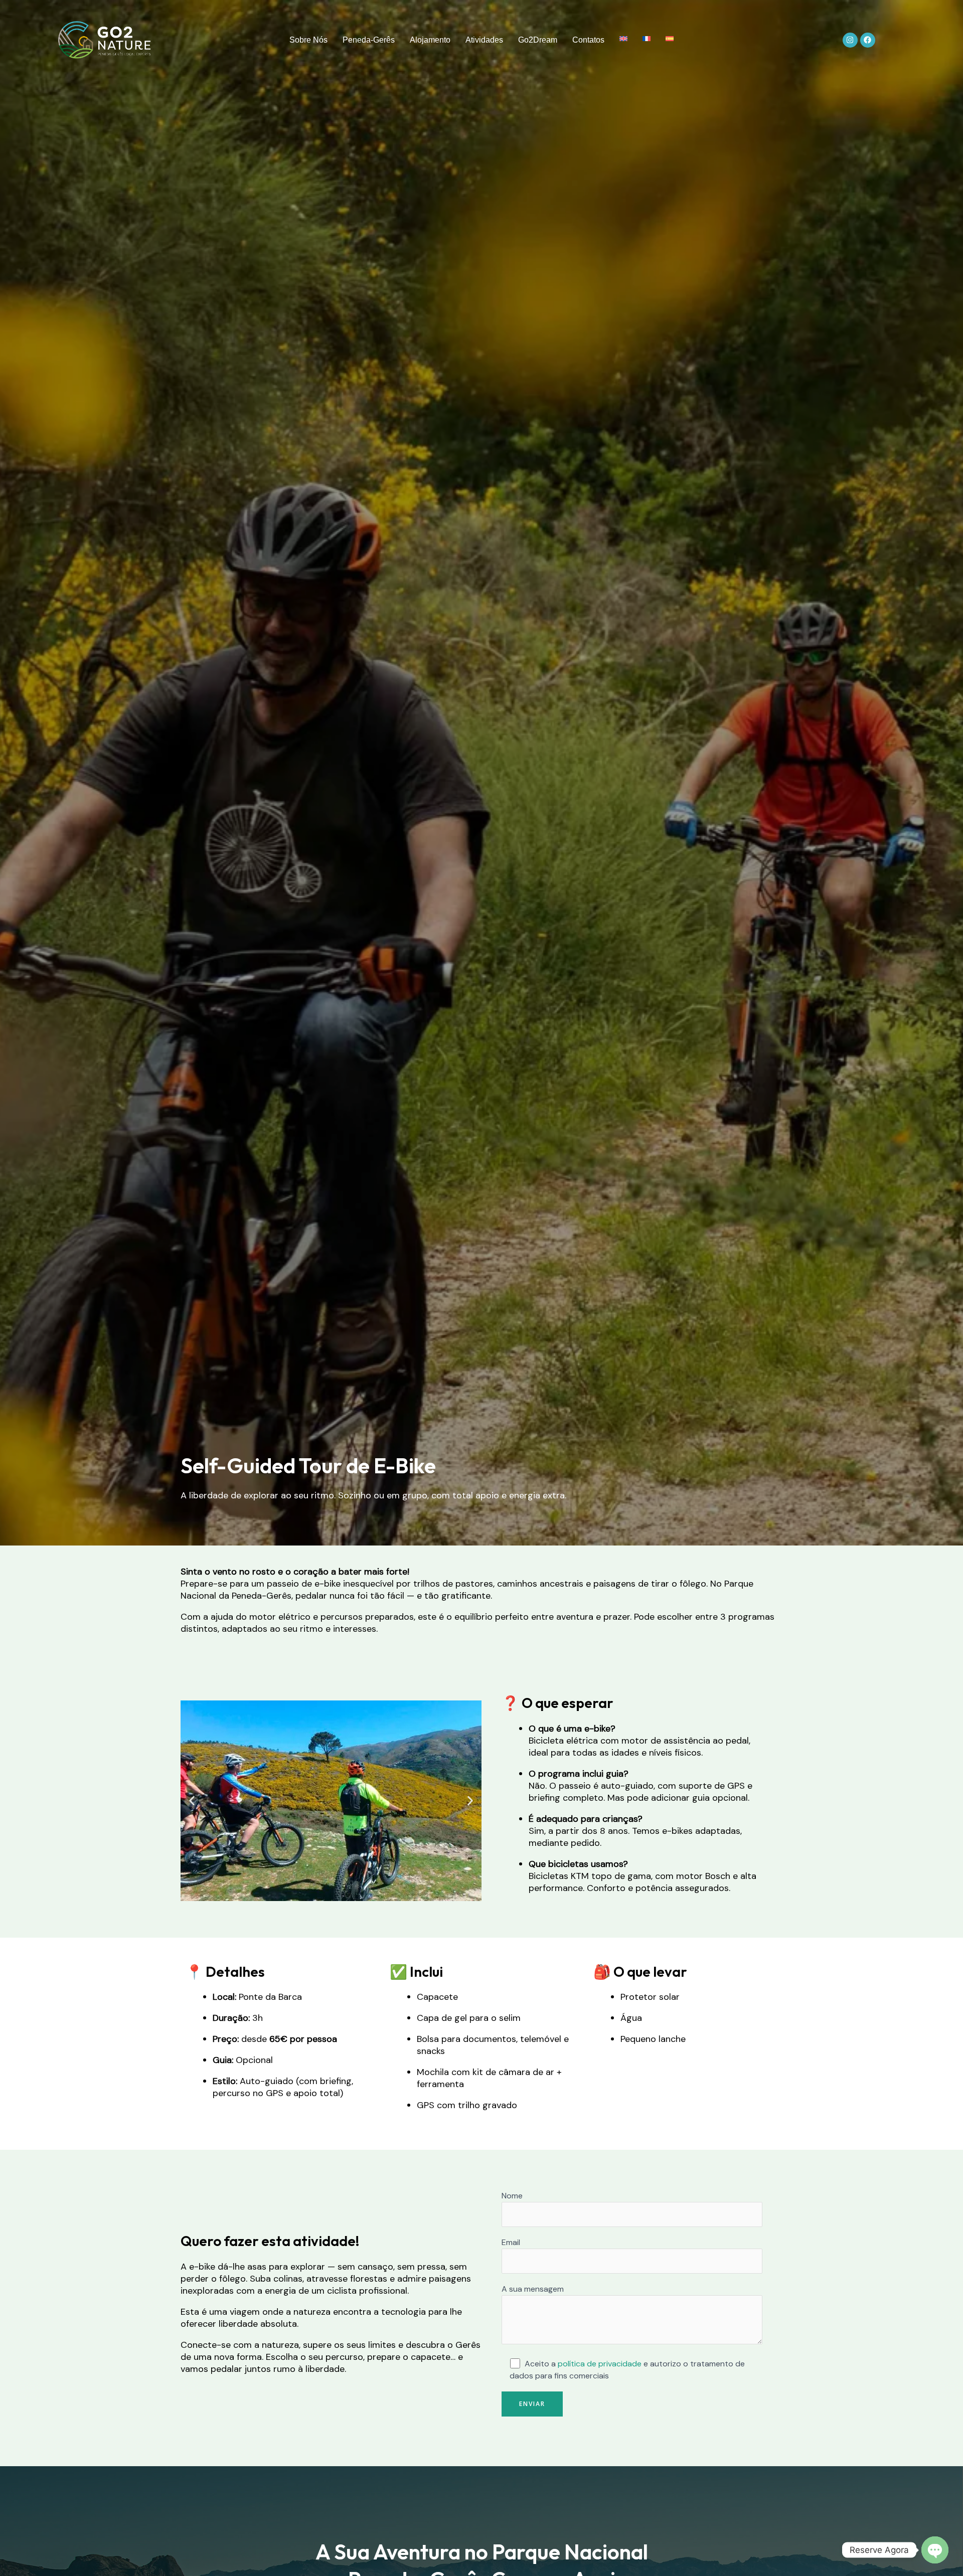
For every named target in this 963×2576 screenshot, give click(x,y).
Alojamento (430, 40)
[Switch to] (623, 39)
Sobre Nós (308, 40)
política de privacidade (600, 2364)
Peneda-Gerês (369, 40)
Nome (512, 2196)
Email (511, 2242)
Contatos (588, 40)
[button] (192, 1800)
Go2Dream (538, 40)
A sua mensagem (533, 2289)
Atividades (484, 40)
